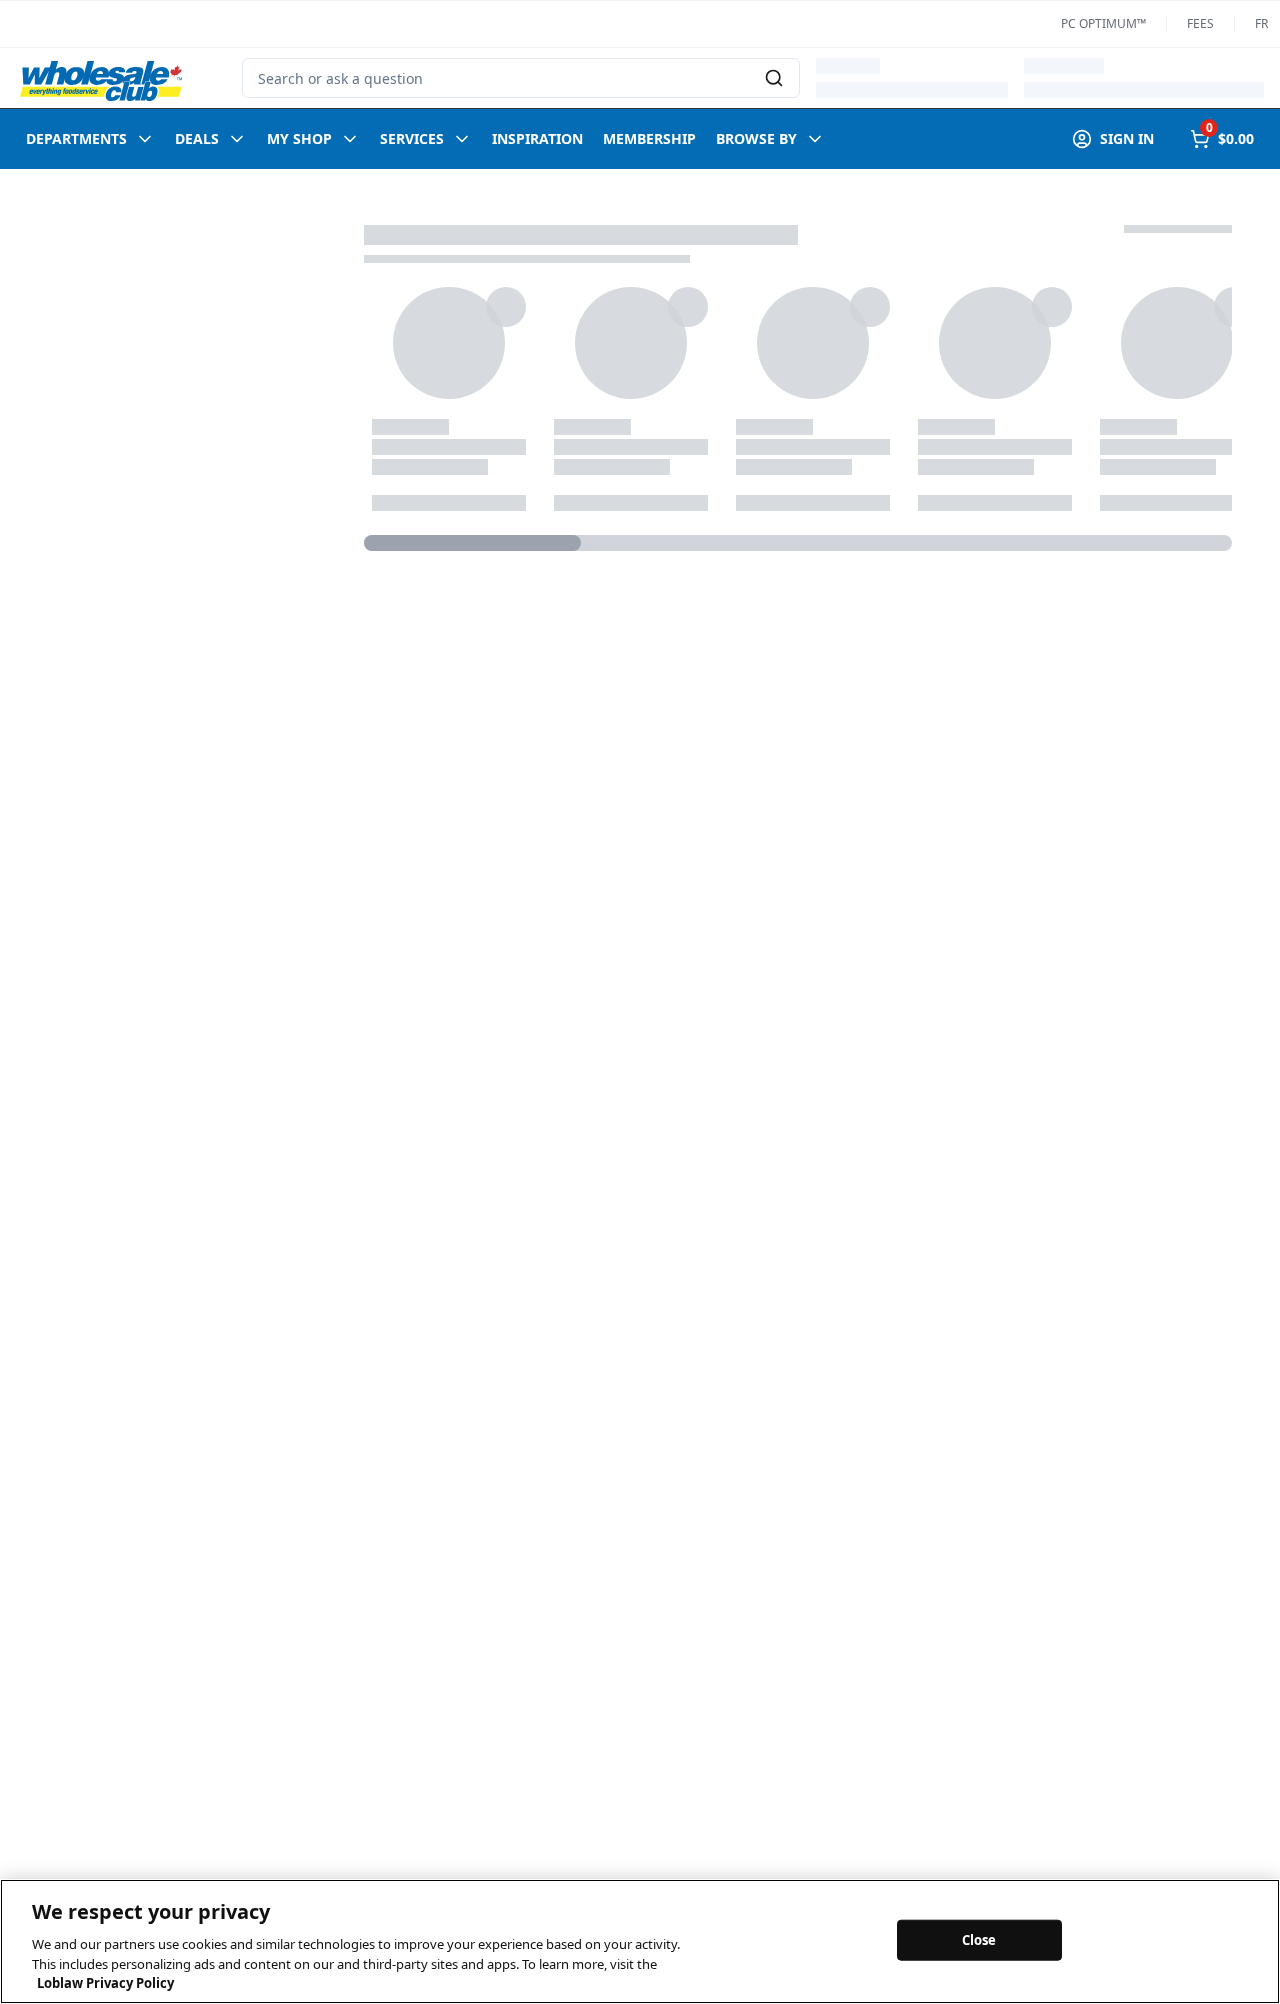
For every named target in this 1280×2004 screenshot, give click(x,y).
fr (1261, 24)
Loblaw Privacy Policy (105, 1983)
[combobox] (521, 78)
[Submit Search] (774, 78)
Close (979, 1939)
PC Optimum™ (1103, 24)
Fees (1200, 24)
